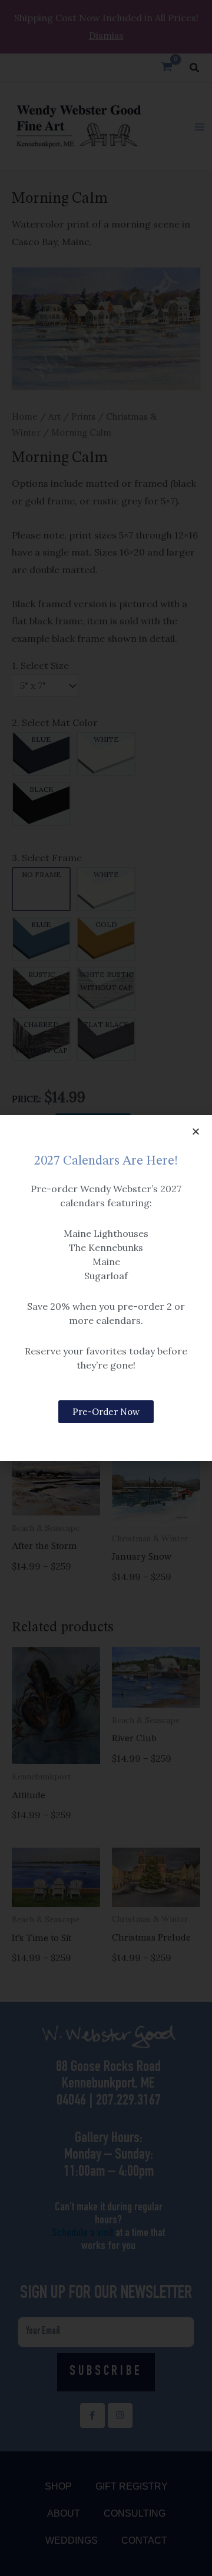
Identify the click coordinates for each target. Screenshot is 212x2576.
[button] (196, 1131)
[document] (106, 1288)
